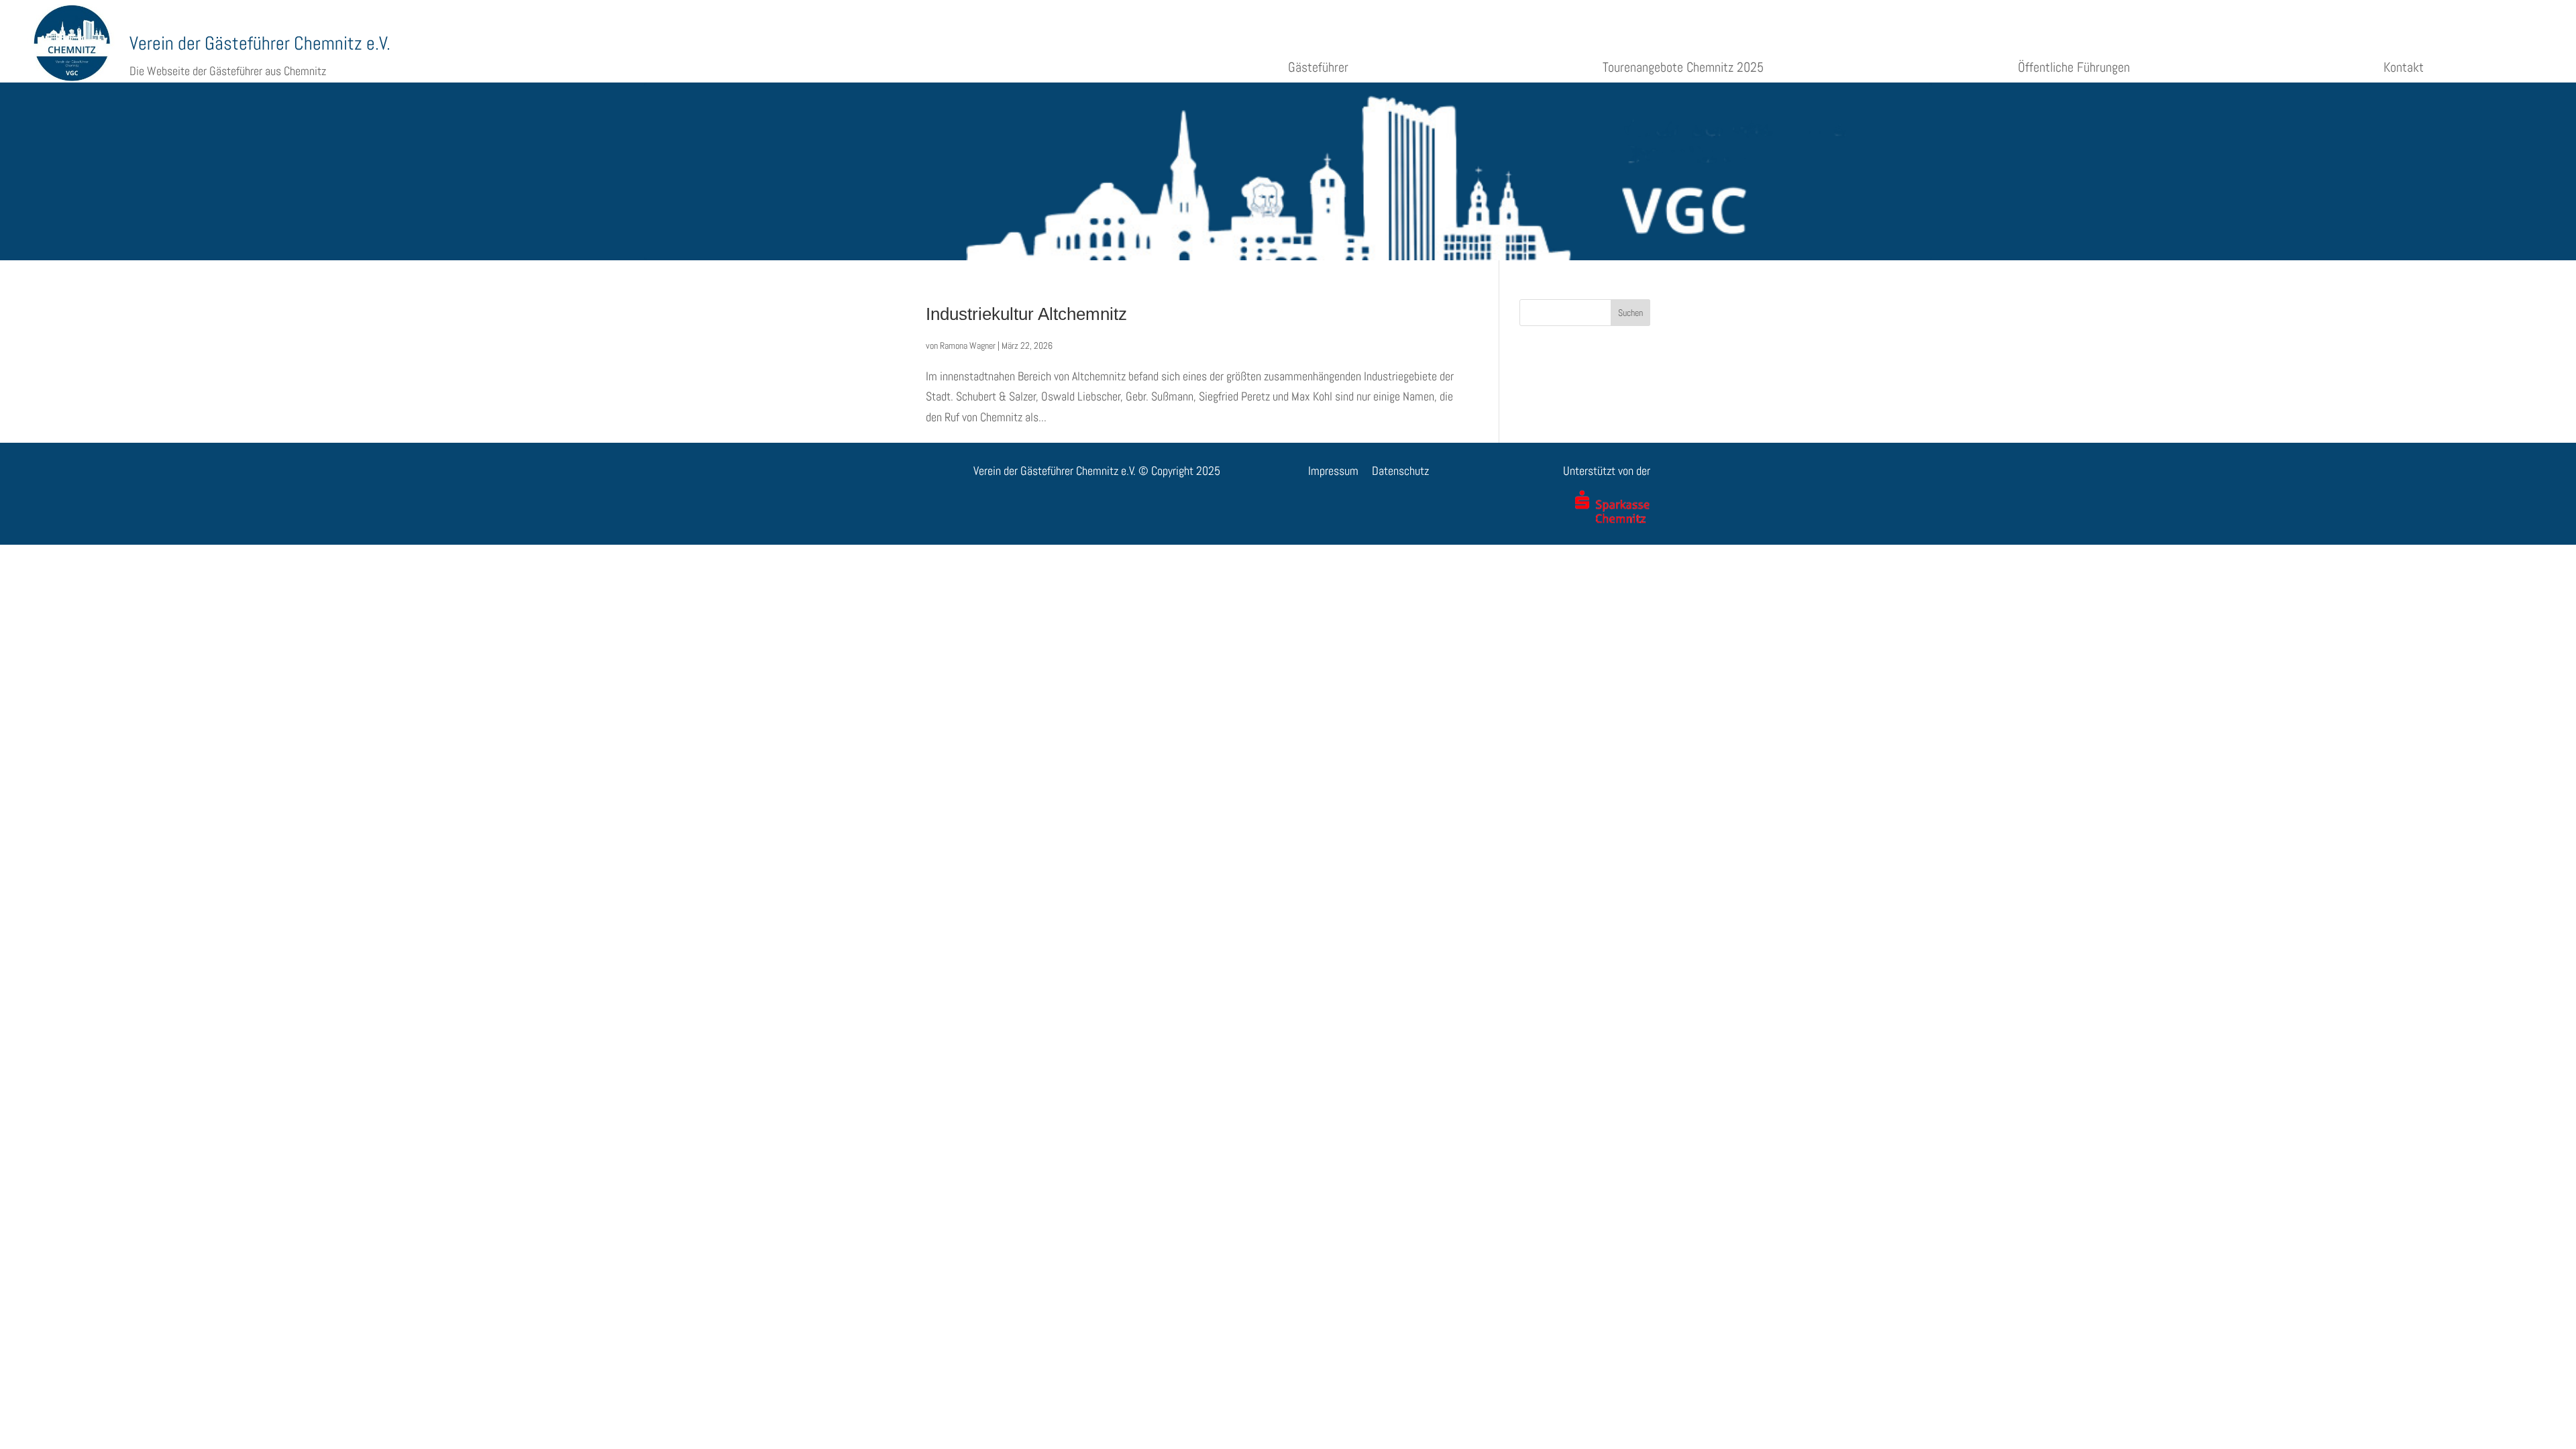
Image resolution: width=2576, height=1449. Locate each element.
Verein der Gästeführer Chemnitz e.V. (260, 43)
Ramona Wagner (968, 345)
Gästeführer (1318, 67)
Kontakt (2404, 67)
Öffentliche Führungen (2074, 67)
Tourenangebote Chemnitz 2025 (1683, 67)
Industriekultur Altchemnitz (1026, 314)
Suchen (1630, 313)
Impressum (1333, 471)
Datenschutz (1400, 471)
